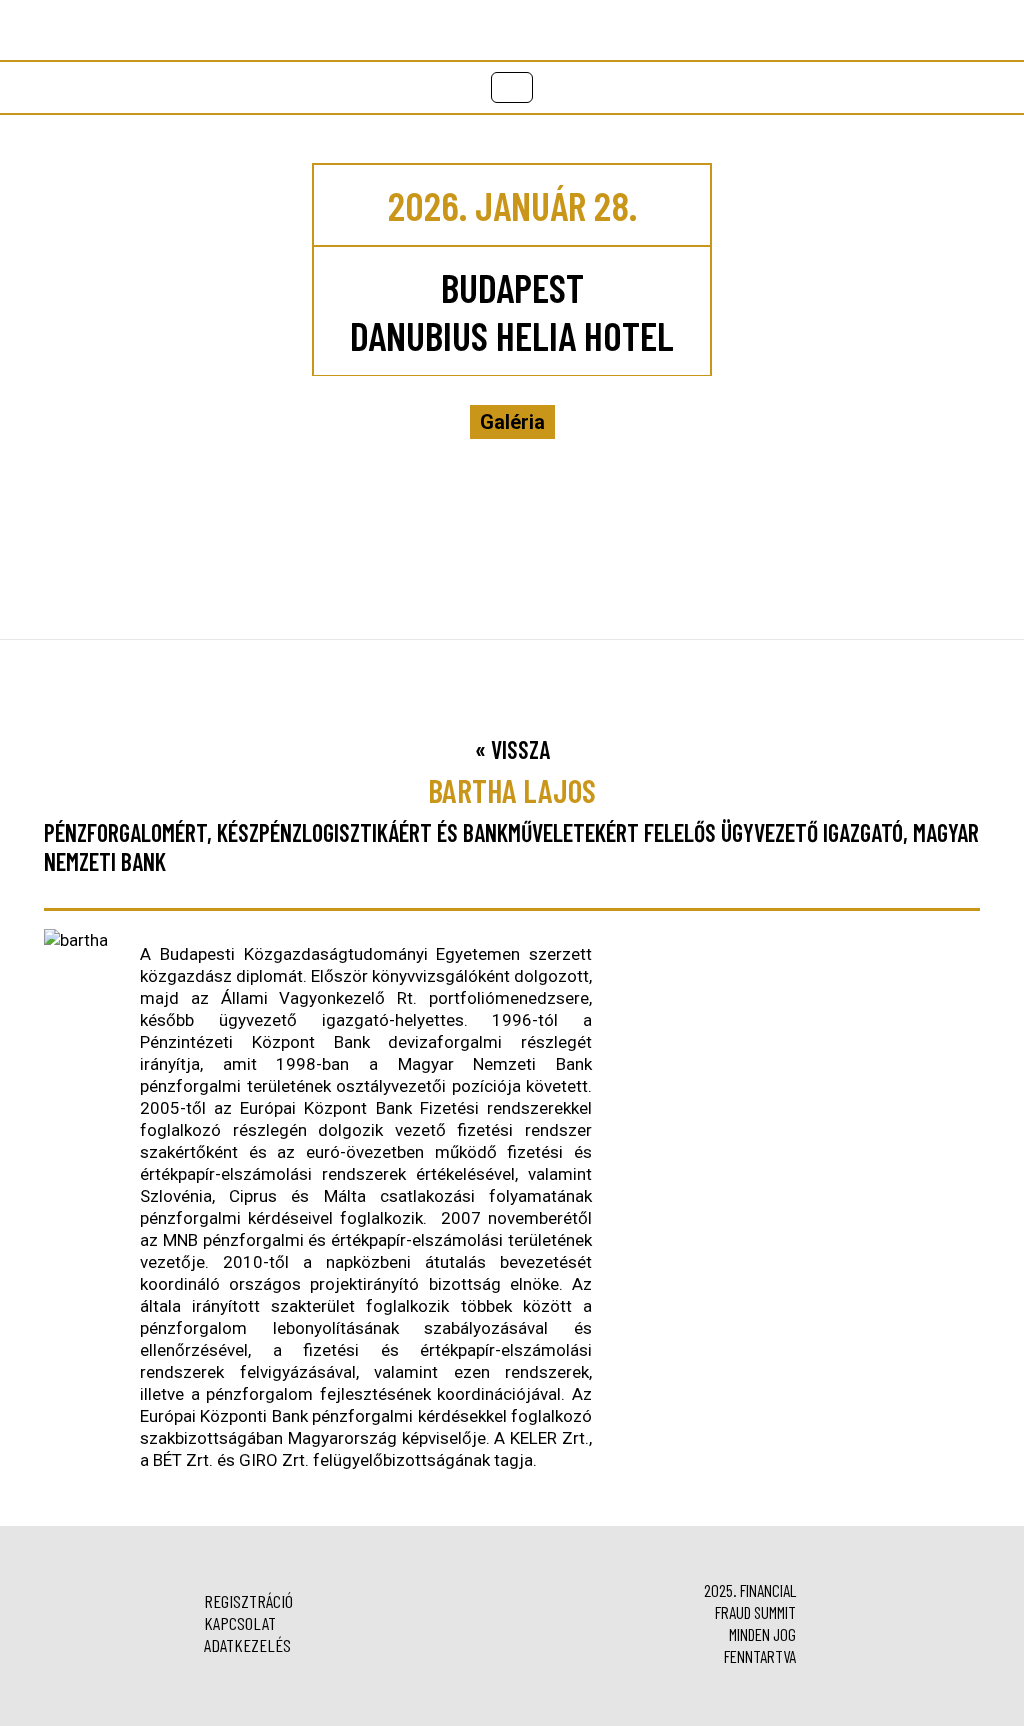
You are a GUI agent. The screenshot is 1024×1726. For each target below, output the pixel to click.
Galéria (512, 422)
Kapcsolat (240, 1623)
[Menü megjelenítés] (512, 87)
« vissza (512, 749)
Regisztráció (248, 1601)
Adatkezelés (247, 1645)
